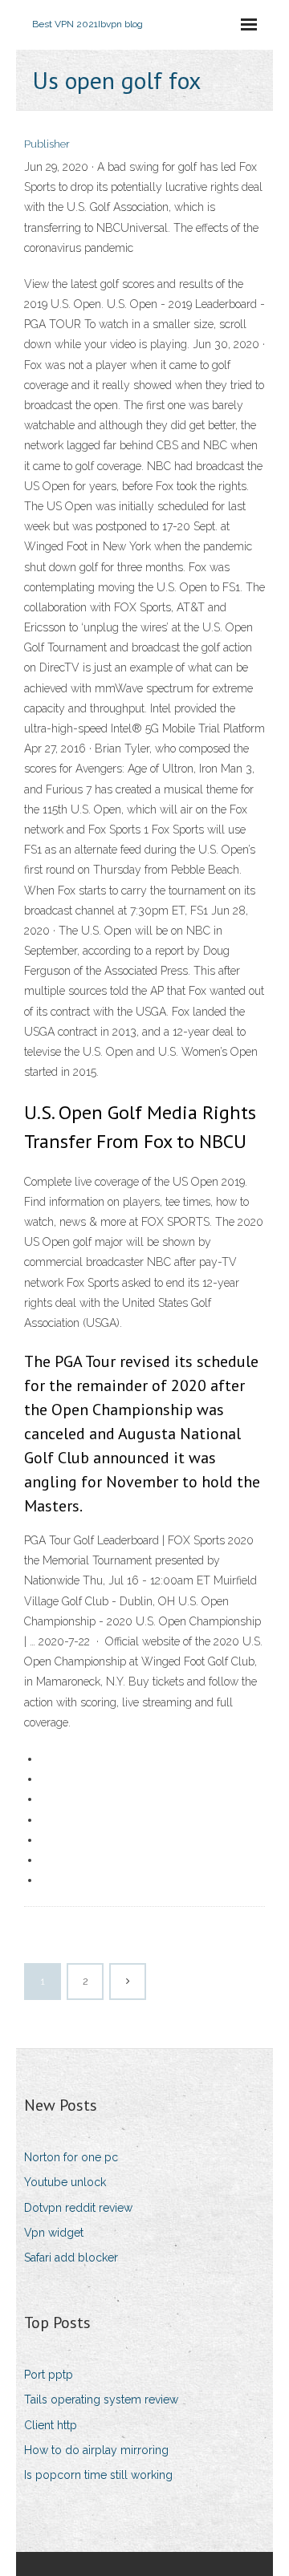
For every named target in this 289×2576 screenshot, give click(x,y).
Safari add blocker (71, 2258)
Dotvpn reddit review (78, 2208)
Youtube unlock (65, 2182)
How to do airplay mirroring (96, 2450)
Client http (51, 2425)
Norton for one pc (71, 2157)
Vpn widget (54, 2233)
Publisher (47, 144)
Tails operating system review (101, 2400)
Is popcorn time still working (98, 2475)
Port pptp (49, 2375)
